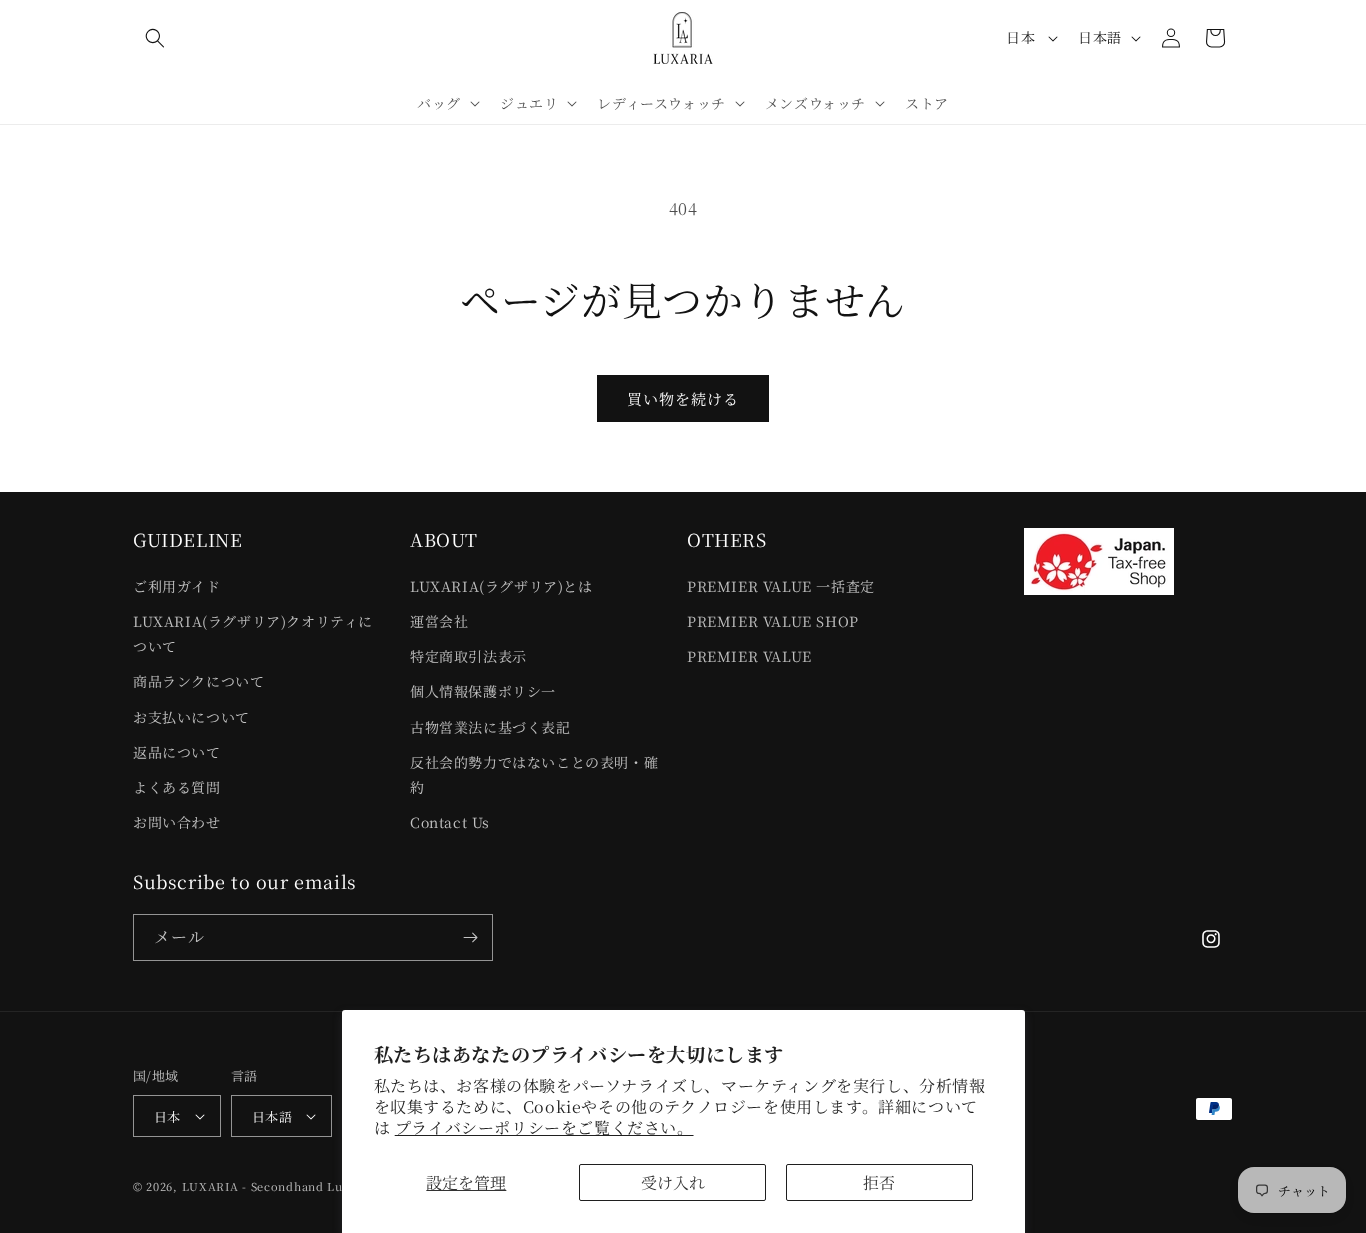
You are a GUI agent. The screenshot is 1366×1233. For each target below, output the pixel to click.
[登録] (470, 937)
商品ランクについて (198, 681)
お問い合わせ (177, 822)
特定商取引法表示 (468, 656)
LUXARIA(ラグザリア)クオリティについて (253, 633)
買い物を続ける (683, 398)
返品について (177, 752)
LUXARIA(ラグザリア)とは (501, 586)
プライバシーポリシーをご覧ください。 (544, 1127)
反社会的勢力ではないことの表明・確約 (534, 774)
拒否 (879, 1182)
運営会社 (439, 621)
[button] (155, 38)
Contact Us (450, 822)
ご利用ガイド (177, 586)
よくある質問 (177, 787)
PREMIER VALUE (749, 656)
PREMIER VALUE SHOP (773, 621)
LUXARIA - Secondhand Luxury (276, 1186)
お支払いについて (191, 717)
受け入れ (673, 1182)
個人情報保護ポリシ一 (483, 691)
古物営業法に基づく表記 (490, 727)
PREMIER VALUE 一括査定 (781, 586)
